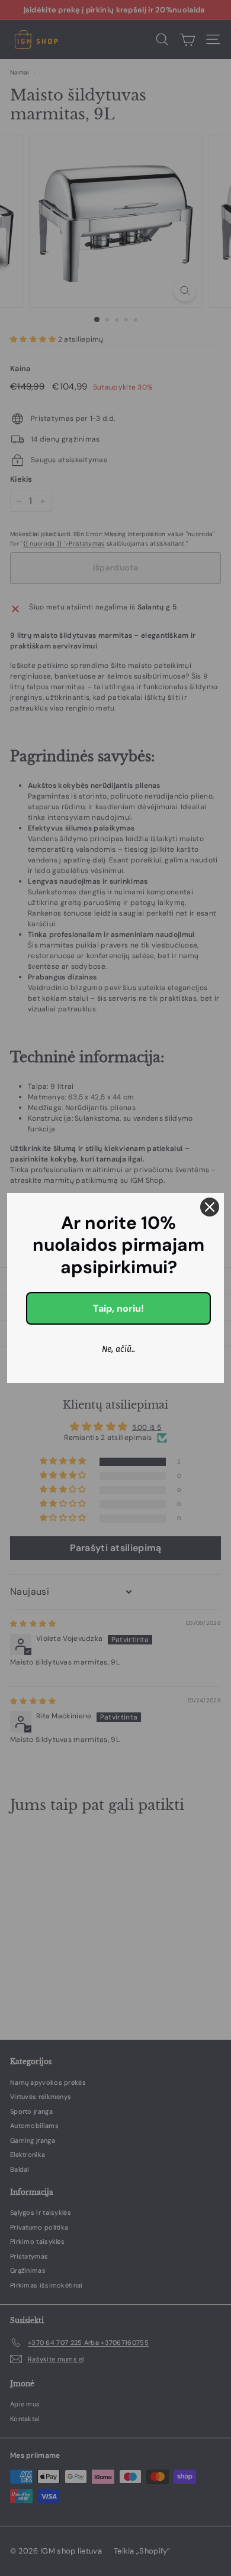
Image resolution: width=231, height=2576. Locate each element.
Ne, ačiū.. (118, 1349)
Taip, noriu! (118, 1308)
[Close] (210, 1207)
